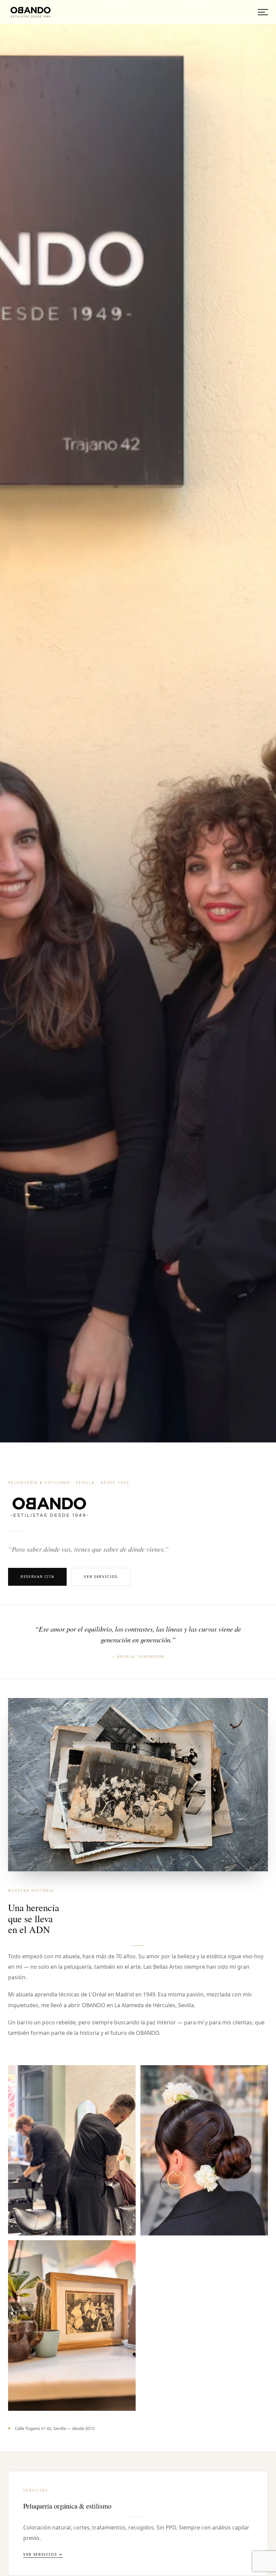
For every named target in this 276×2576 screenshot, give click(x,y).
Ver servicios (101, 1576)
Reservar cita (37, 1576)
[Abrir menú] (263, 12)
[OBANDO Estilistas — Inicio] (31, 12)
